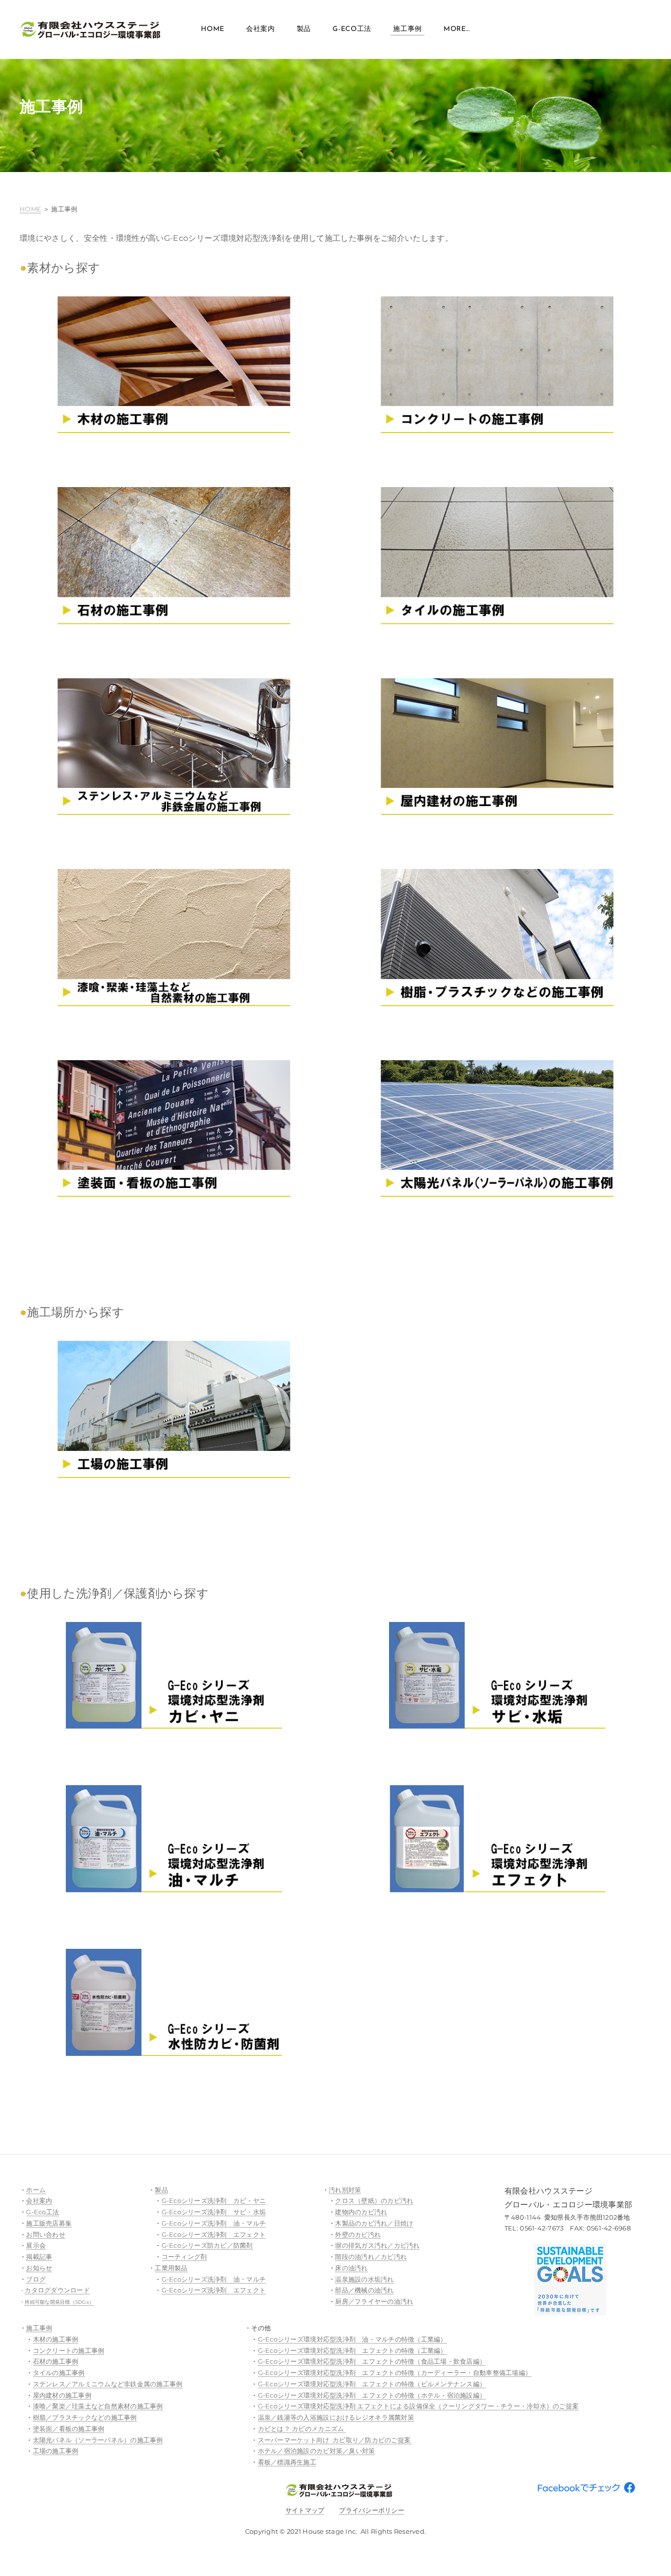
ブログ (36, 2279)
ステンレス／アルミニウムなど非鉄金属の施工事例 (108, 2384)
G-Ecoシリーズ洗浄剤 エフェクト (214, 2234)
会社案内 (261, 29)
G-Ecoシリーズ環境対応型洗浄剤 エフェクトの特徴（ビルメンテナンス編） (372, 2384)
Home (213, 29)
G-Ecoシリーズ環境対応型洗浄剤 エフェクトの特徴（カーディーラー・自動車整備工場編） (395, 2373)
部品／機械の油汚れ (364, 2290)
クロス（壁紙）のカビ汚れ (374, 2200)
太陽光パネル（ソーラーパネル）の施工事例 (98, 2440)
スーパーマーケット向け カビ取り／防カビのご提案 (335, 2440)
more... (457, 29)
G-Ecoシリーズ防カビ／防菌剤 (207, 2245)
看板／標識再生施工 (287, 2462)
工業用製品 (171, 2268)
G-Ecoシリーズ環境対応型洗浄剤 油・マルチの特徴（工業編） (352, 2339)
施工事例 (407, 29)
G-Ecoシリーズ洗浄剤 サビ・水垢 (214, 2212)
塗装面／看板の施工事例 (69, 2429)
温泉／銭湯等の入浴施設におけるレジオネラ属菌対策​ (336, 2417)
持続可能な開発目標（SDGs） (59, 2302)
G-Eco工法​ (42, 2212)
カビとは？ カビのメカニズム (302, 2429)
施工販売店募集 (49, 2223)
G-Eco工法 (352, 29)
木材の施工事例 (56, 2339)
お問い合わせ (46, 2234)
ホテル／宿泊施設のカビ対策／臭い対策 (317, 2451)
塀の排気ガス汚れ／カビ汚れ (377, 2245)
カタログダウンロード (57, 2290)
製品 (304, 29)
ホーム (36, 2190)
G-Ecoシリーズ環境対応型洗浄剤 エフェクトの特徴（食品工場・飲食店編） (372, 2361)
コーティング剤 (184, 2257)
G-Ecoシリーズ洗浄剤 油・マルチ (214, 2223)
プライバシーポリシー (372, 2510)
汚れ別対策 (345, 2190)
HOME (30, 209)
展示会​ (36, 2245)
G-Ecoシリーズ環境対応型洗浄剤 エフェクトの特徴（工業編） (352, 2350)
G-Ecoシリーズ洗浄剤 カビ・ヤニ (214, 2200)
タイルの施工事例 (59, 2373)
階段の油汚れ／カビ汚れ (371, 2257)
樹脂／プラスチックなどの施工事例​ (85, 2417)
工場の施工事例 (56, 2451)
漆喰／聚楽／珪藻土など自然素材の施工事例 (98, 2406)
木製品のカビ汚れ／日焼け (374, 2223)
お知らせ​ (39, 2268)
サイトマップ (305, 2510)
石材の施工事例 (56, 2361)
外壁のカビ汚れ (358, 2234)
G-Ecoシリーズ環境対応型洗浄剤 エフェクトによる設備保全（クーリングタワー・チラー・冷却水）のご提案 (419, 2406)
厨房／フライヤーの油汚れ (374, 2301)
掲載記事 (39, 2257)
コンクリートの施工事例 (69, 2350)
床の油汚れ (351, 2268)
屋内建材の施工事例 (62, 2395)
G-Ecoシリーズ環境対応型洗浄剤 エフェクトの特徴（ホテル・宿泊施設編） (372, 2395)
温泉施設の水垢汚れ (364, 2279)
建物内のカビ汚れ (361, 2212)
